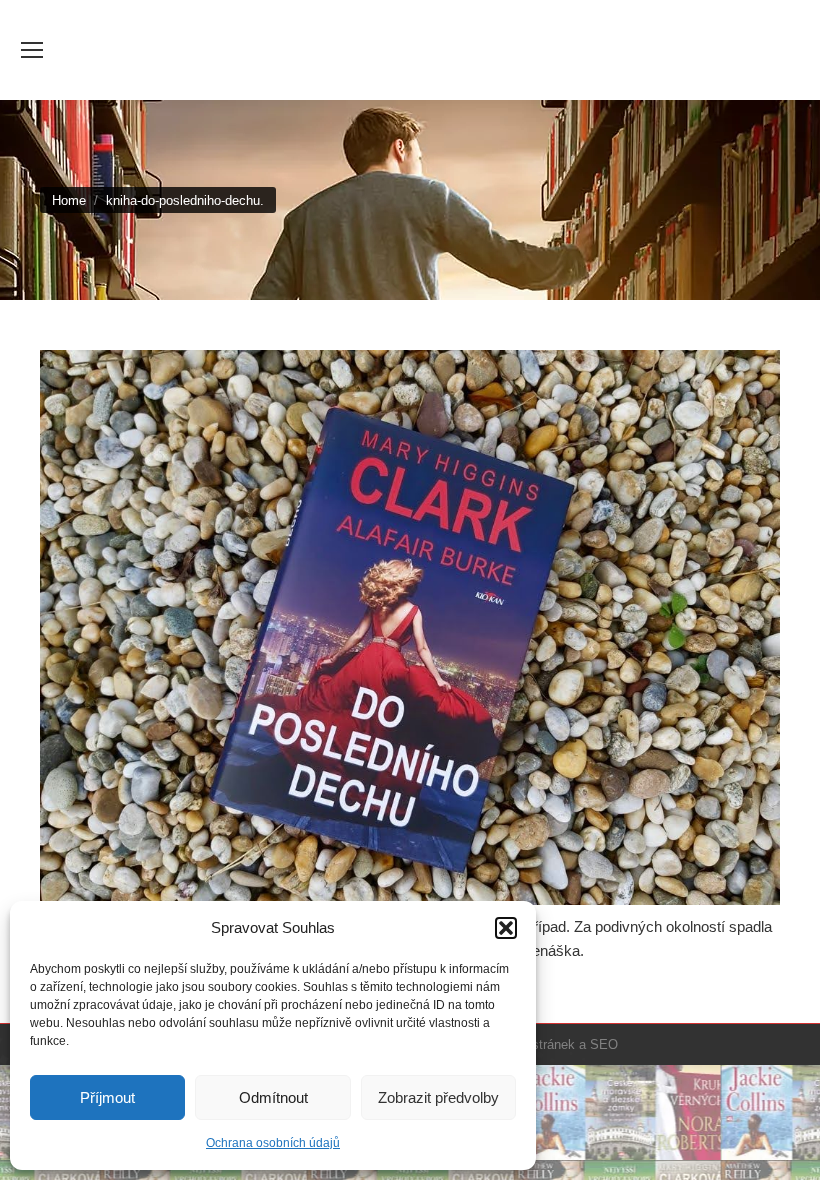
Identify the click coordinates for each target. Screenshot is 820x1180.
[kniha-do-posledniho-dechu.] (410, 627)
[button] (506, 928)
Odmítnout (273, 1097)
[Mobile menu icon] (32, 50)
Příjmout (107, 1097)
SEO (604, 1044)
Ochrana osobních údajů (273, 1143)
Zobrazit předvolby (438, 1097)
